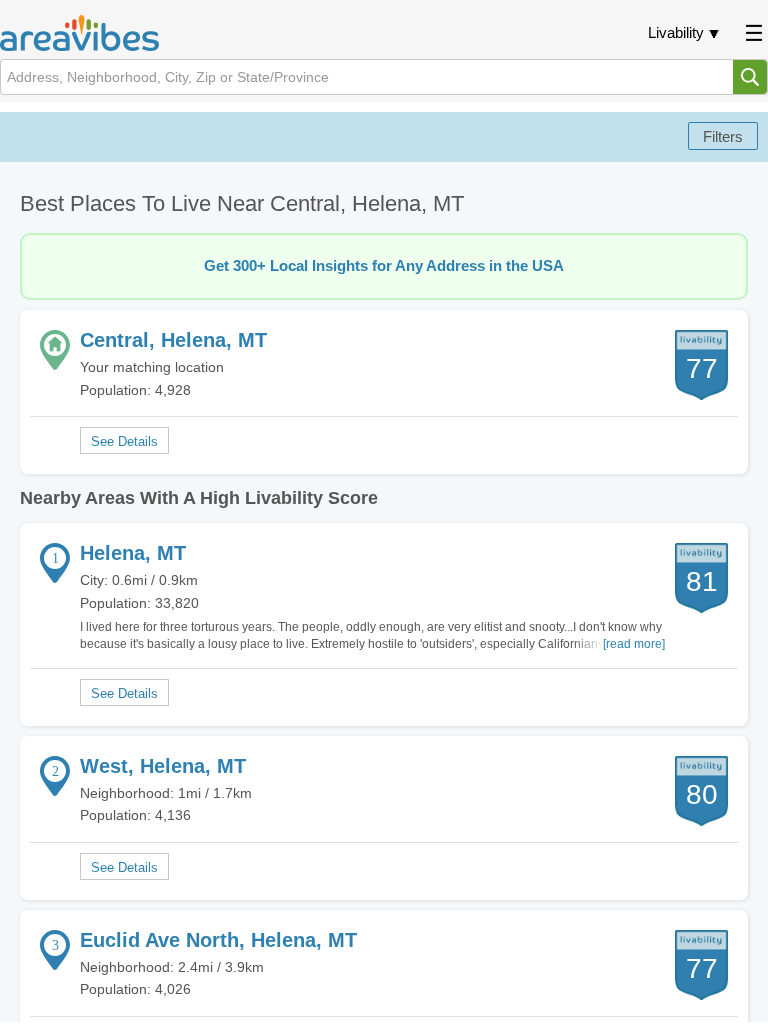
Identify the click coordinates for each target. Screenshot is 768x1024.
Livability (676, 32)
